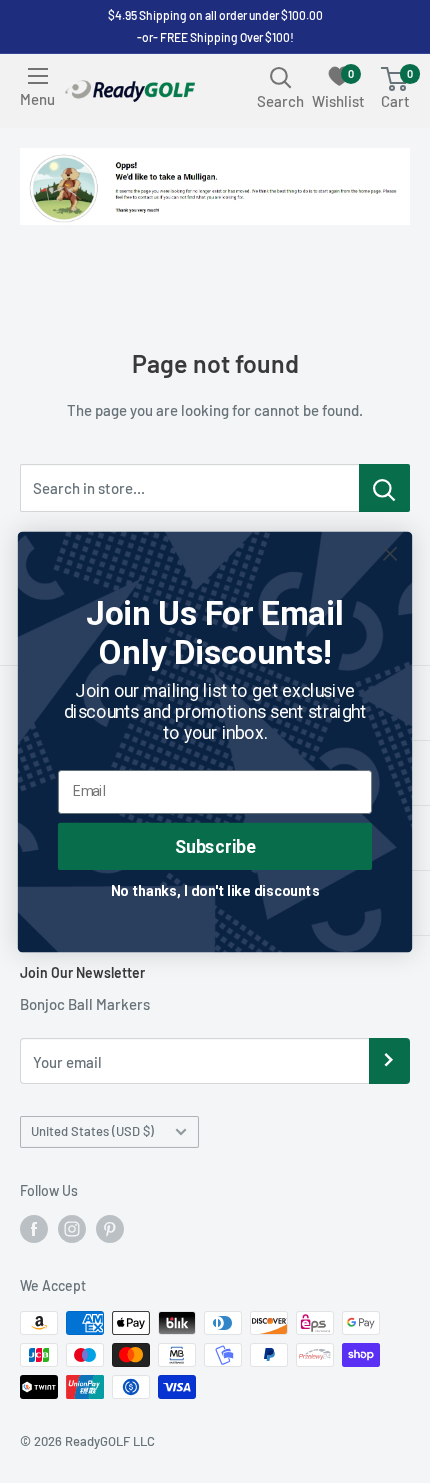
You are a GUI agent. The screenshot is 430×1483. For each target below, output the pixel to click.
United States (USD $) (92, 1131)
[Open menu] (38, 76)
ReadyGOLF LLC (110, 1441)
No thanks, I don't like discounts (215, 889)
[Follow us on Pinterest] (110, 1229)
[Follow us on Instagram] (72, 1229)
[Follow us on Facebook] (34, 1229)
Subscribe (215, 845)
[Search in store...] (384, 488)
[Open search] (281, 77)
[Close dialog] (390, 553)
